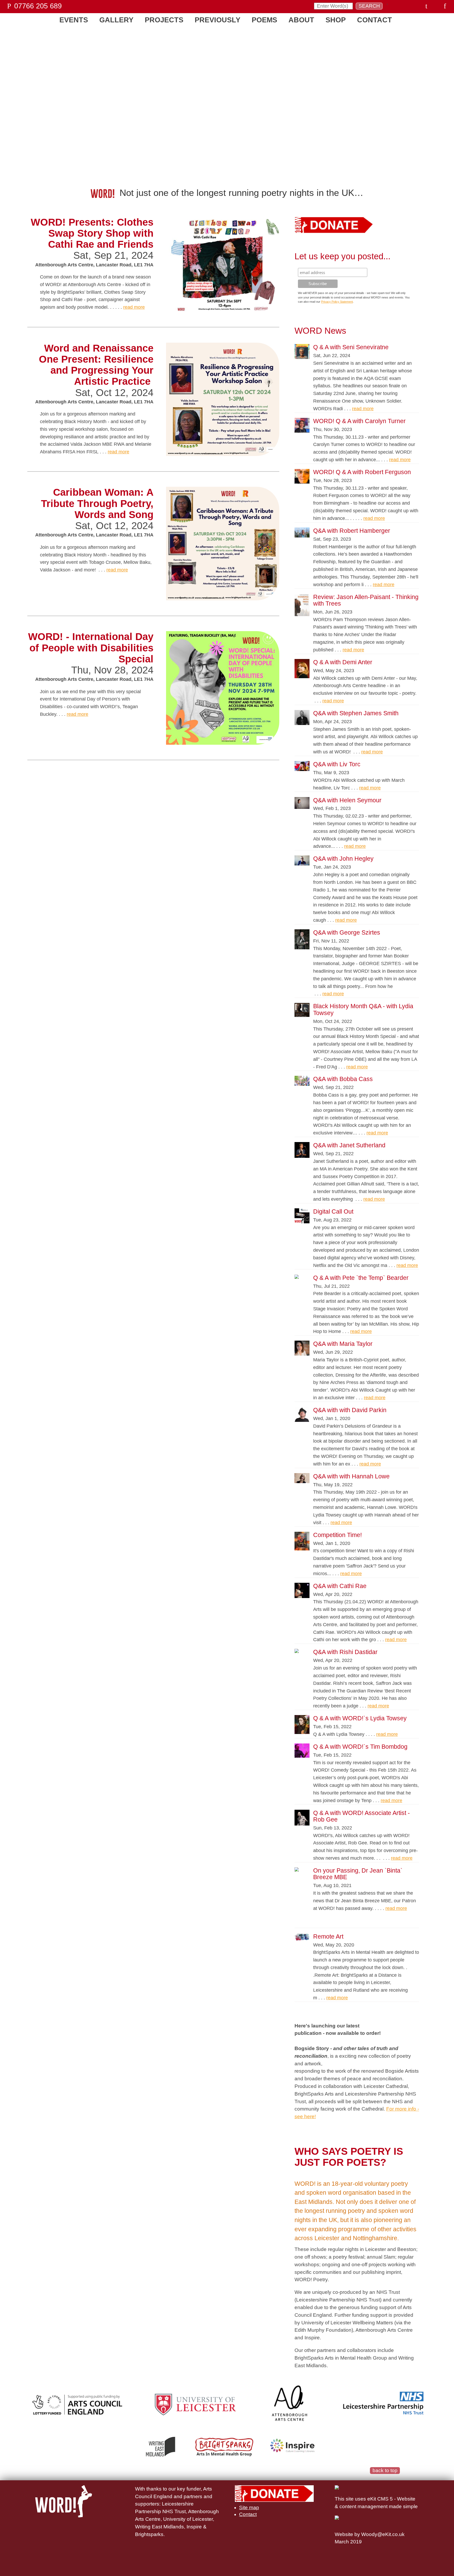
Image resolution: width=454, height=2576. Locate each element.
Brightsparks (149, 2534)
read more (134, 307)
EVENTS (74, 20)
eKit (387, 2534)
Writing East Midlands (159, 2527)
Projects (164, 20)
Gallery (116, 20)
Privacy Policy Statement (337, 302)
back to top (385, 2470)
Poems (264, 20)
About (301, 20)
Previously (218, 20)
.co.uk (398, 2534)
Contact (375, 20)
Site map (249, 2507)
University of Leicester (188, 2519)
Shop (336, 20)
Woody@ (372, 2534)
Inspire (194, 2527)
